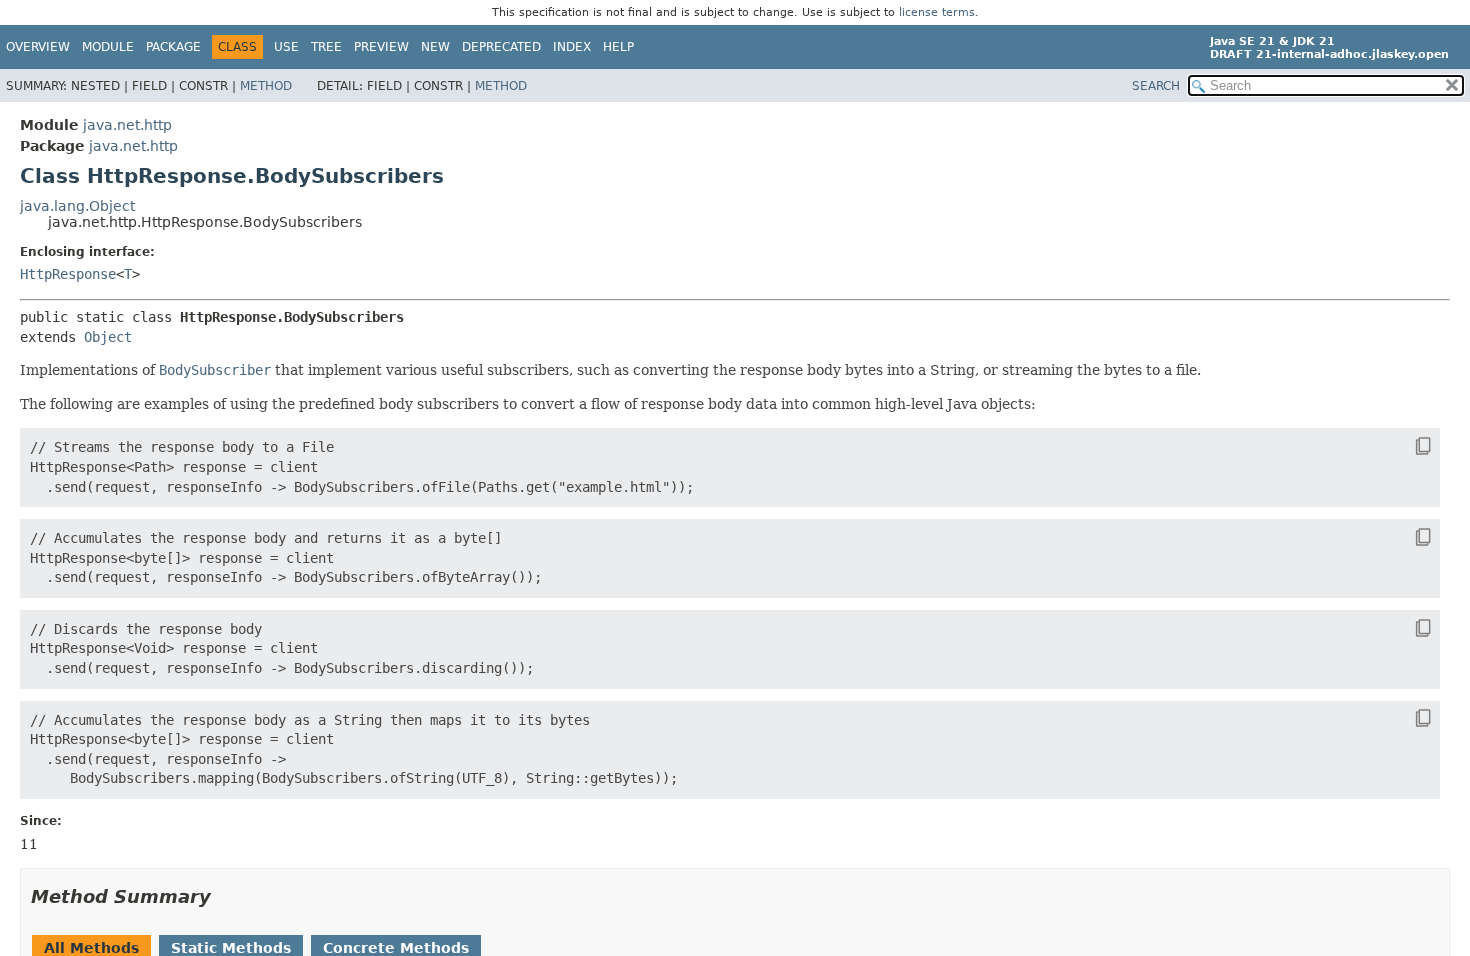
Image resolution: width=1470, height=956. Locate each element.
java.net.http (127, 125)
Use (286, 47)
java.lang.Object (77, 206)
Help (618, 47)
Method (266, 86)
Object (108, 337)
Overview (38, 47)
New (435, 47)
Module (108, 47)
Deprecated (501, 47)
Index (572, 47)
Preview (381, 47)
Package (173, 47)
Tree (326, 47)
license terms (937, 12)
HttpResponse (68, 274)
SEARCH (1156, 86)
